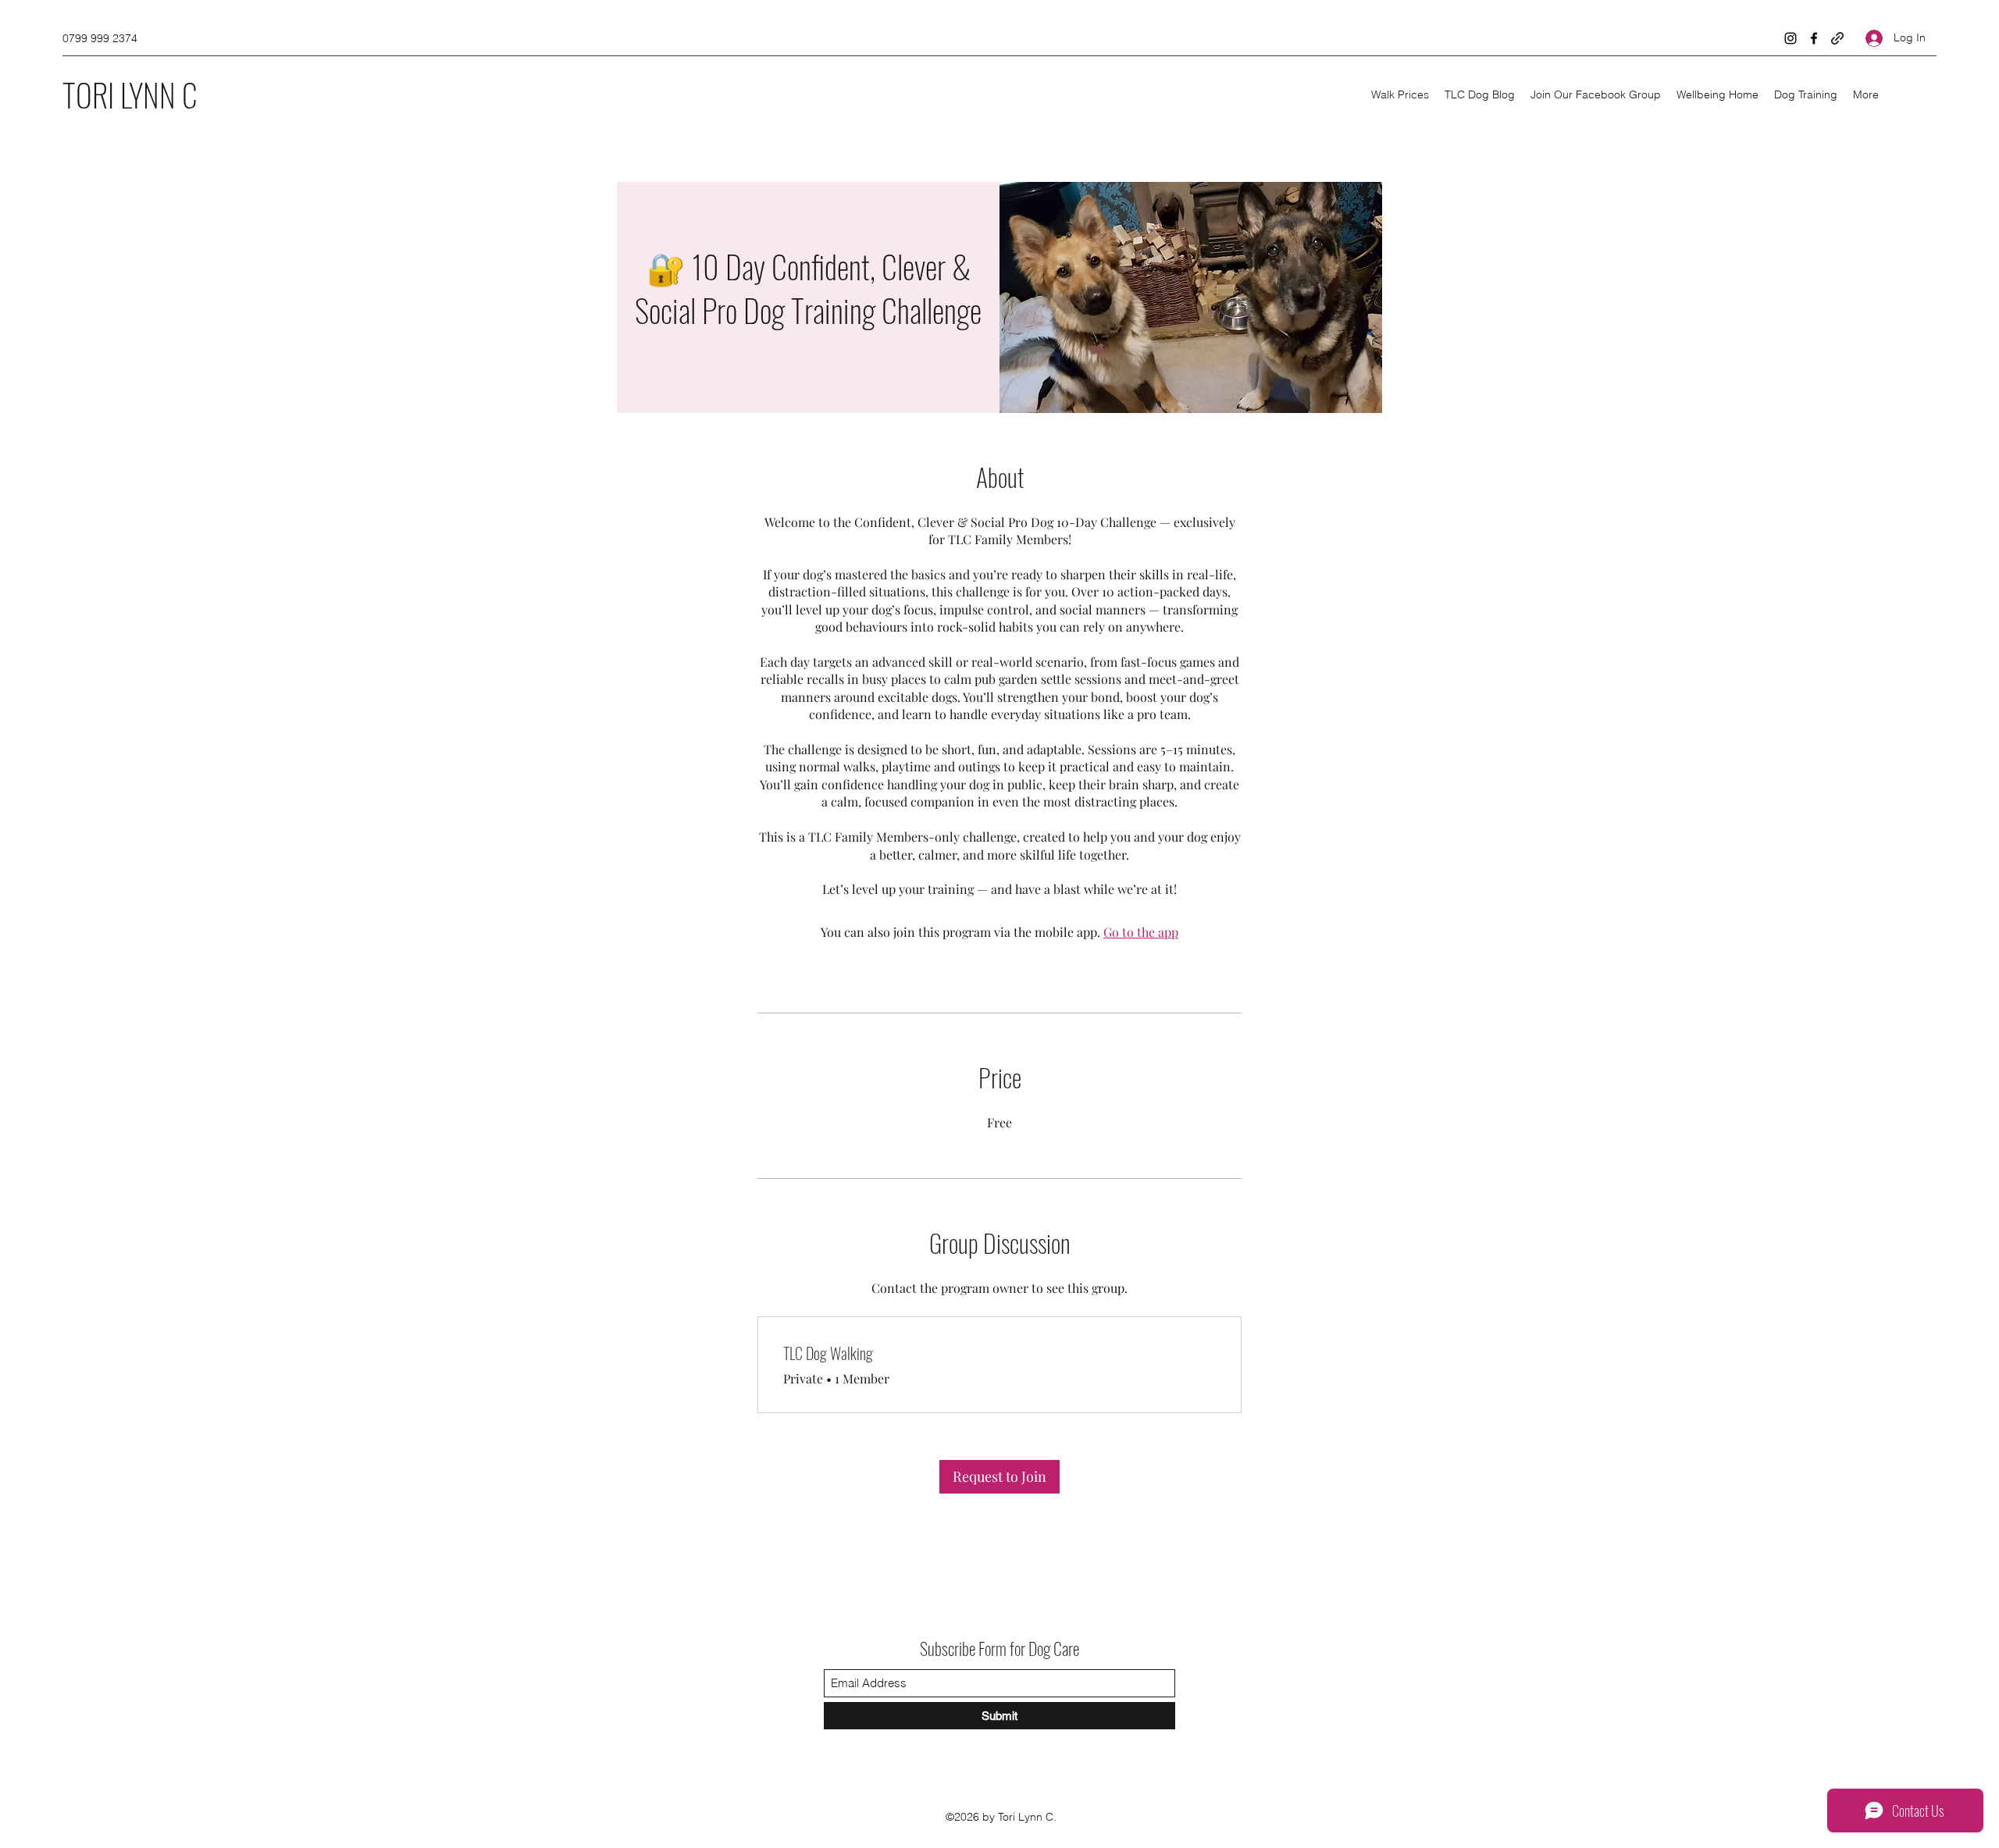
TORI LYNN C (130, 94)
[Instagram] (1791, 38)
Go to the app (1141, 932)
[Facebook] (1814, 38)
